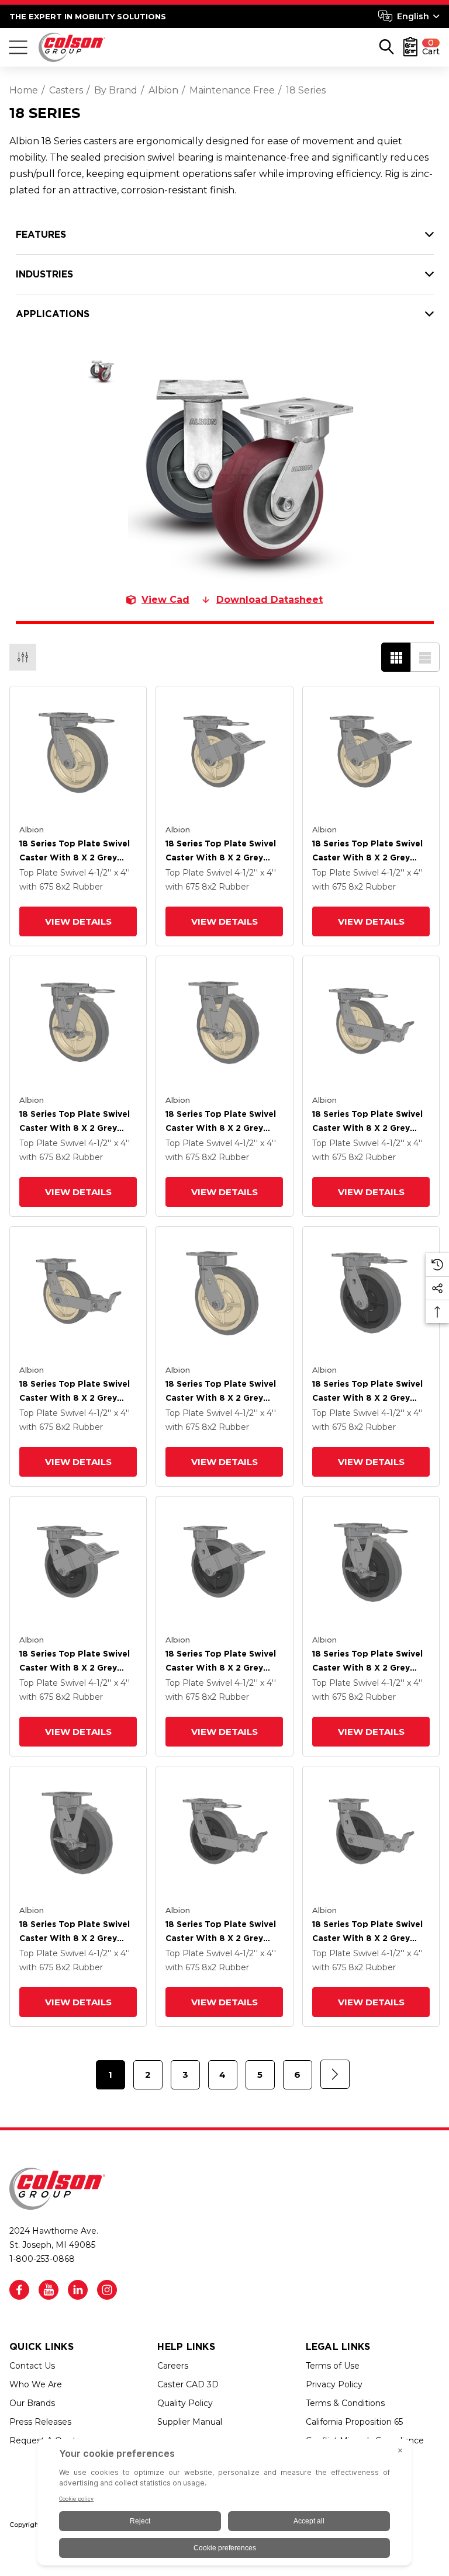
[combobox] (409, 16)
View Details (78, 921)
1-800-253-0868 (42, 2259)
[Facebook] (19, 2290)
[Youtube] (49, 2290)
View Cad (165, 600)
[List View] (425, 657)
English (413, 16)
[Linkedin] (78, 2290)
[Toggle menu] (18, 47)
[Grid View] (396, 657)
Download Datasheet (270, 600)
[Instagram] (107, 2290)
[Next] (335, 2074)
